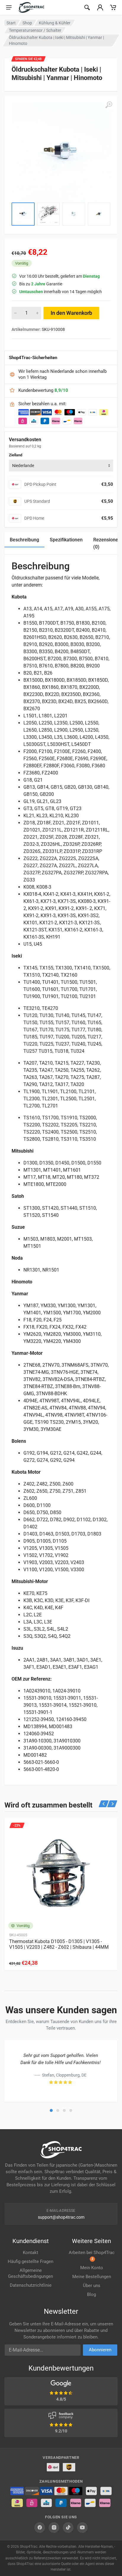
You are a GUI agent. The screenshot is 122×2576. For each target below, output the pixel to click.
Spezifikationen (66, 540)
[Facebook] (40, 2528)
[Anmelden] (100, 7)
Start (11, 23)
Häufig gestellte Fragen (30, 2261)
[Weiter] (112, 1804)
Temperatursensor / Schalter (35, 30)
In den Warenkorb (71, 313)
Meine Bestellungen (92, 2277)
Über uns (92, 2286)
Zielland (16, 455)
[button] (51, 2110)
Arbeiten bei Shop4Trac (92, 2255)
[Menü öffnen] (9, 7)
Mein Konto (92, 2268)
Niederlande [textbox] (23, 466)
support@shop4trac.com (61, 2217)
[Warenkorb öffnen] (113, 7)
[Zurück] (104, 1804)
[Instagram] (54, 2528)
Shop (27, 23)
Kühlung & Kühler (55, 23)
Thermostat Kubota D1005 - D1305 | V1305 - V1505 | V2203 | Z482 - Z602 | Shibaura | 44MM (59, 1944)
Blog (91, 2294)
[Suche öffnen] (87, 7)
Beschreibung (24, 540)
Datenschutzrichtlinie (31, 2285)
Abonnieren (100, 2350)
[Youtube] (82, 2528)
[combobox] (61, 466)
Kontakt (30, 2253)
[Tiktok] (68, 2528)
